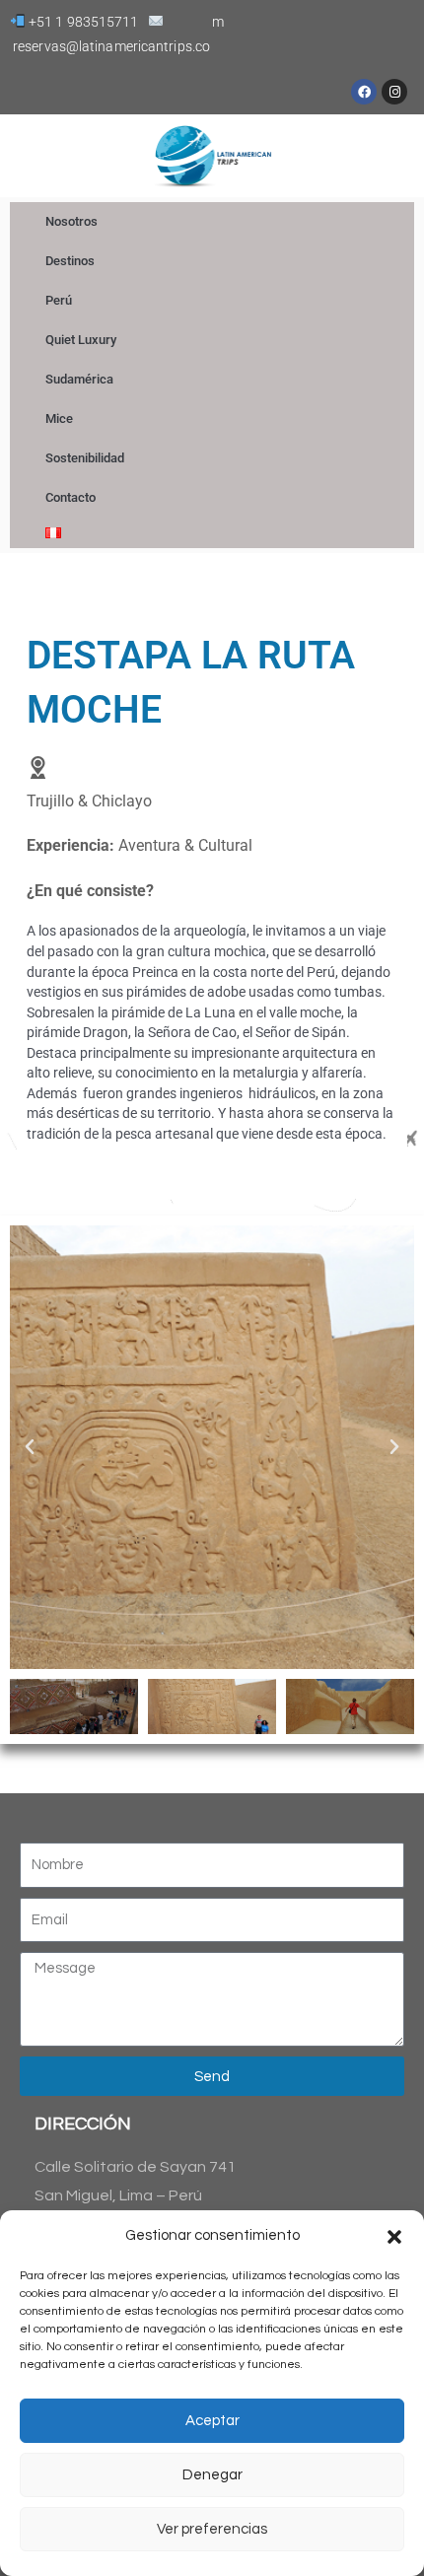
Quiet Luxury (81, 340)
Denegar (212, 2475)
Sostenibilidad (85, 458)
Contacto (71, 497)
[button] (394, 2237)
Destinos (70, 261)
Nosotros (71, 221)
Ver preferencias (212, 2529)
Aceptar (212, 2421)
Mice (59, 418)
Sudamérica (79, 379)
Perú (59, 300)
